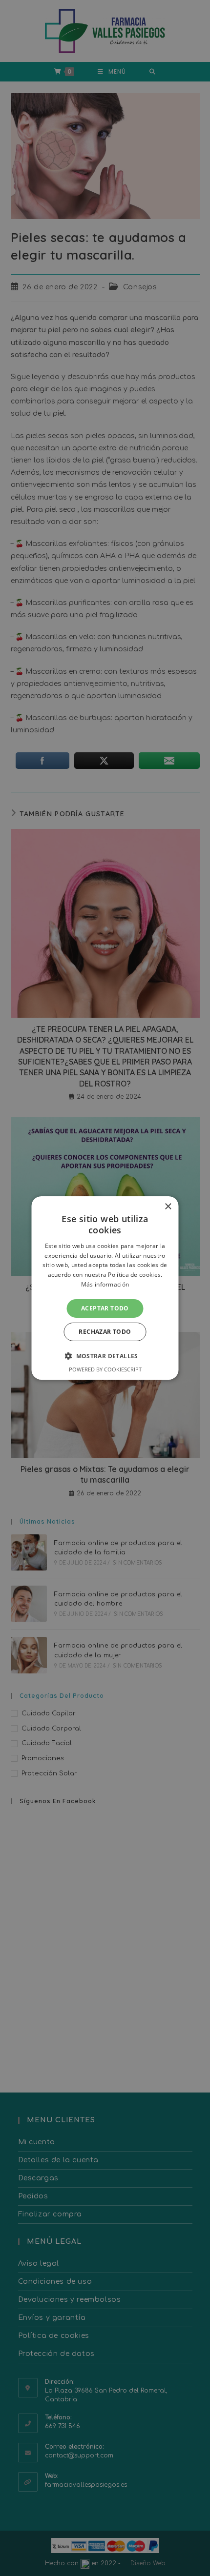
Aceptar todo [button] (105, 1308)
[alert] (105, 1288)
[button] (105, 1356)
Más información (105, 1284)
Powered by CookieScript (105, 1369)
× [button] (168, 1207)
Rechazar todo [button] (105, 1332)
